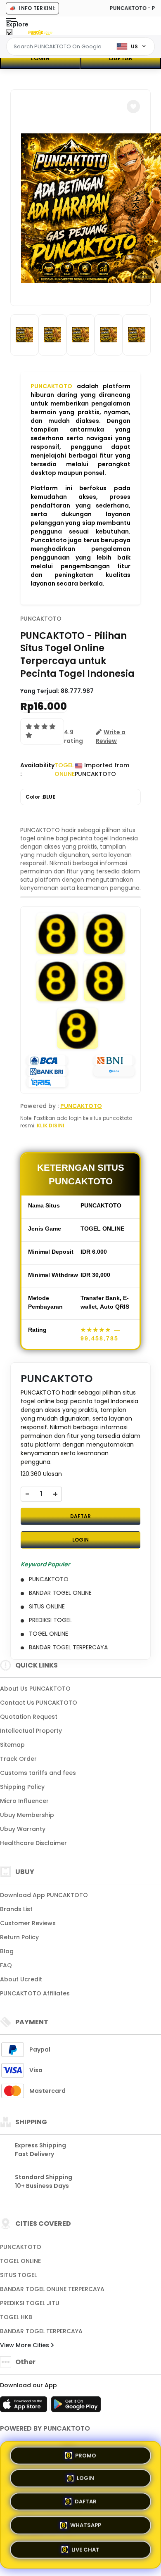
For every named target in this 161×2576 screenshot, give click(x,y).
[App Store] (25, 2407)
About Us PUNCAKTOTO (35, 1689)
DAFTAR (121, 58)
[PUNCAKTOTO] (40, 32)
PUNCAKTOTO (51, 386)
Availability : (37, 770)
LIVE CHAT (85, 2549)
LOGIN (40, 58)
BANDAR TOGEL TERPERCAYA (41, 2331)
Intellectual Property (31, 1731)
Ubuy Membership (27, 1815)
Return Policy (19, 1937)
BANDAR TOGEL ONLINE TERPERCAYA (52, 2289)
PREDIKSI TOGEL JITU (30, 2303)
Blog (7, 1951)
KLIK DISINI (51, 1126)
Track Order (18, 1759)
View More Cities (25, 2345)
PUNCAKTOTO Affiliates (35, 1993)
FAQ (6, 1965)
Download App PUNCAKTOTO (44, 1895)
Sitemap (12, 1745)
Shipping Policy (22, 1787)
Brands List (16, 1909)
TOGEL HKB (16, 2317)
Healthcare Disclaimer (33, 1843)
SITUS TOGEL (18, 2275)
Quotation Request (29, 1717)
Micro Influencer (24, 1801)
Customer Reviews (28, 1923)
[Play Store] (76, 2407)
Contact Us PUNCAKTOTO (39, 1703)
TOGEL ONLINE (20, 2261)
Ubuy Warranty (23, 1829)
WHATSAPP (86, 2526)
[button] (133, 107)
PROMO (86, 2457)
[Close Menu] (9, 34)
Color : (40, 797)
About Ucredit (21, 1979)
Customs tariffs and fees (38, 1773)
